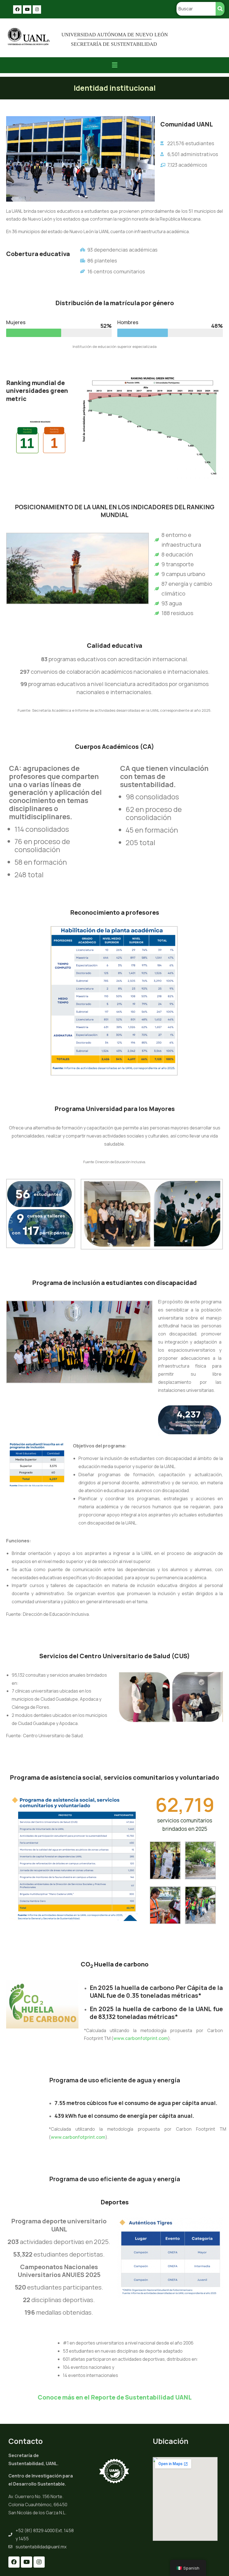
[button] (115, 65)
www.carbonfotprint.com (141, 2038)
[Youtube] (27, 9)
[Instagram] (37, 9)
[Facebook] (17, 9)
